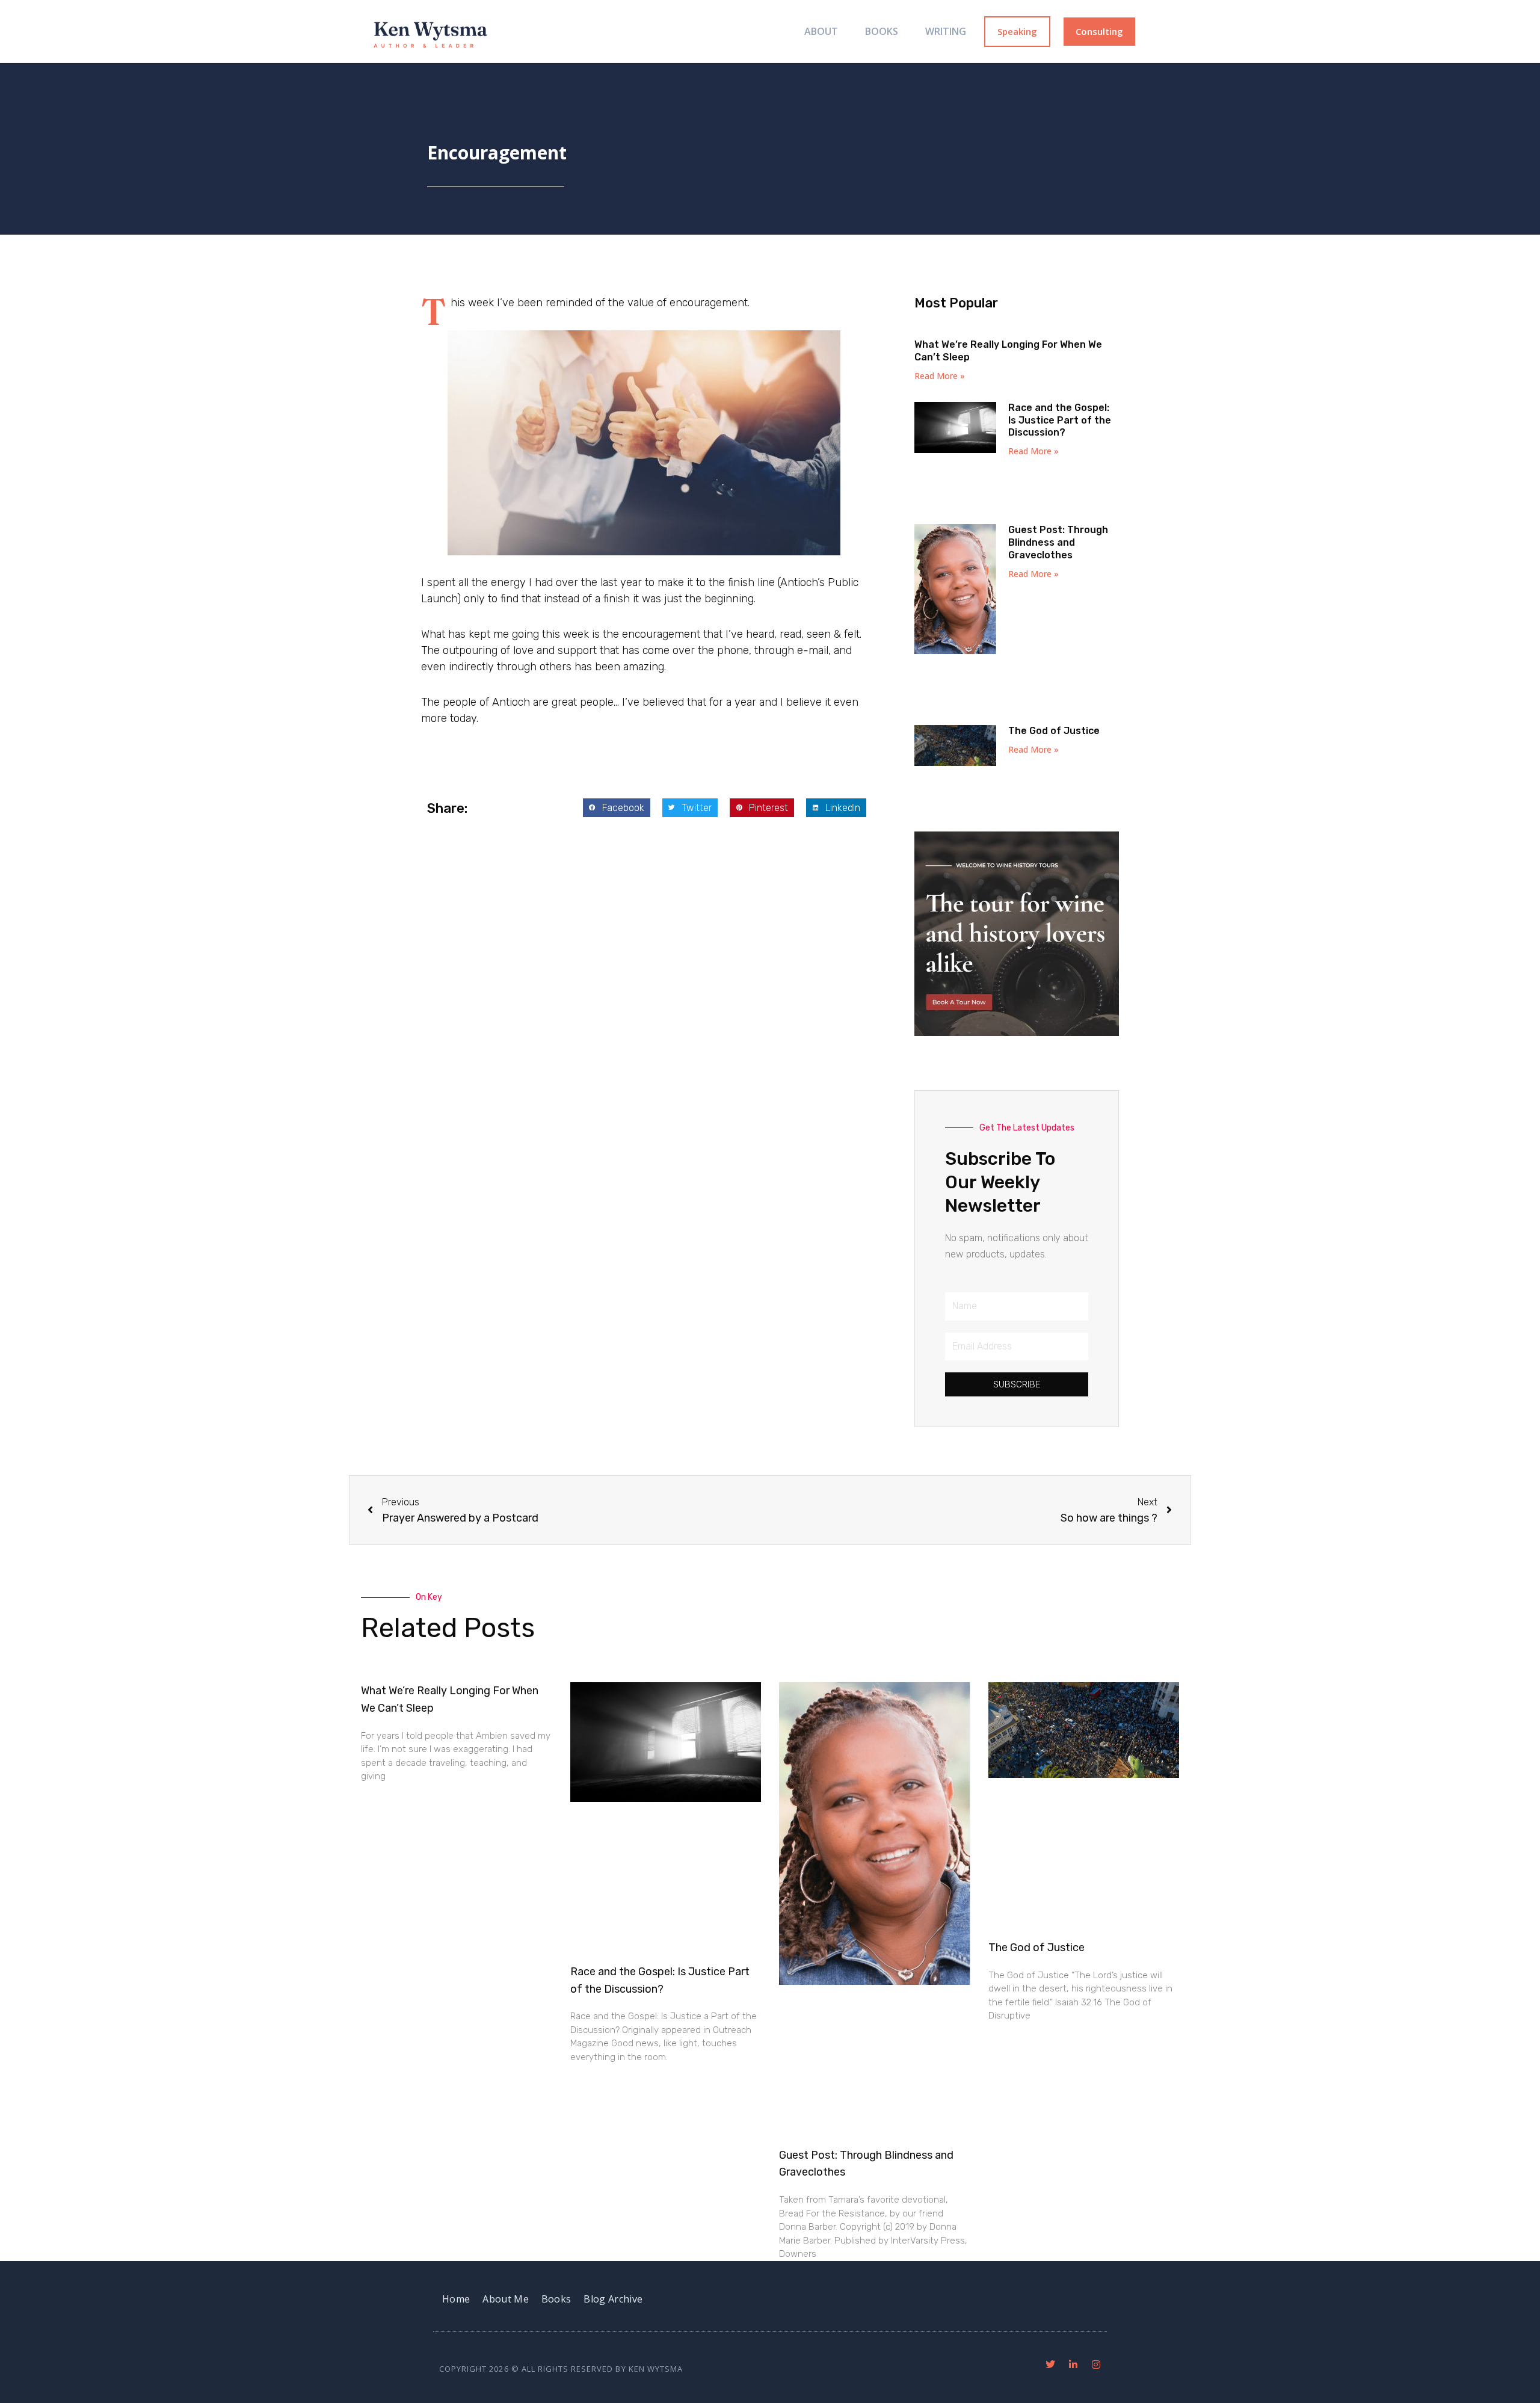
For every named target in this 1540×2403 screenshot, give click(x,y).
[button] (617, 808)
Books (882, 31)
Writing (946, 31)
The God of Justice (1054, 731)
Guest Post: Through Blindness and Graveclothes (1058, 542)
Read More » (940, 376)
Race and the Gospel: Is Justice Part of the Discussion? (1060, 420)
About (821, 31)
